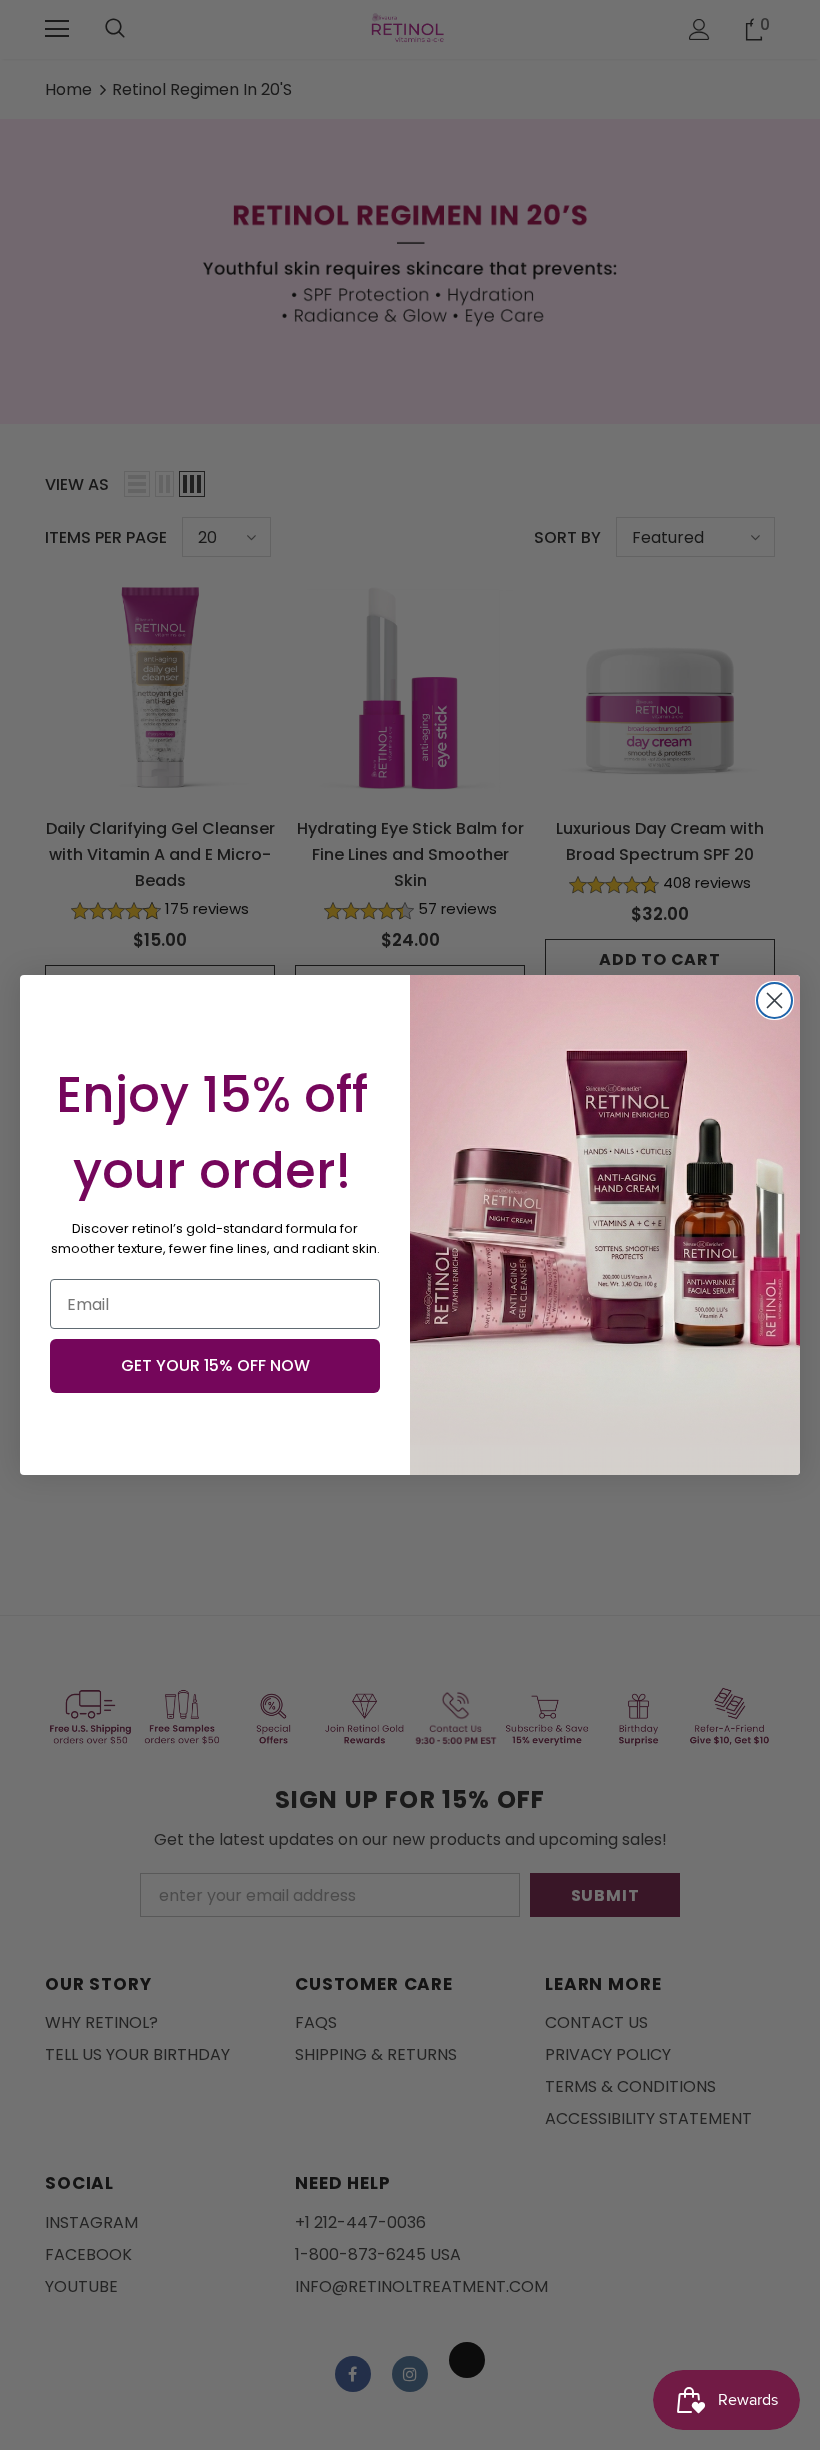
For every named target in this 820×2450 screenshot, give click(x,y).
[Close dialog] (774, 1000)
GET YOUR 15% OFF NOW (215, 1365)
